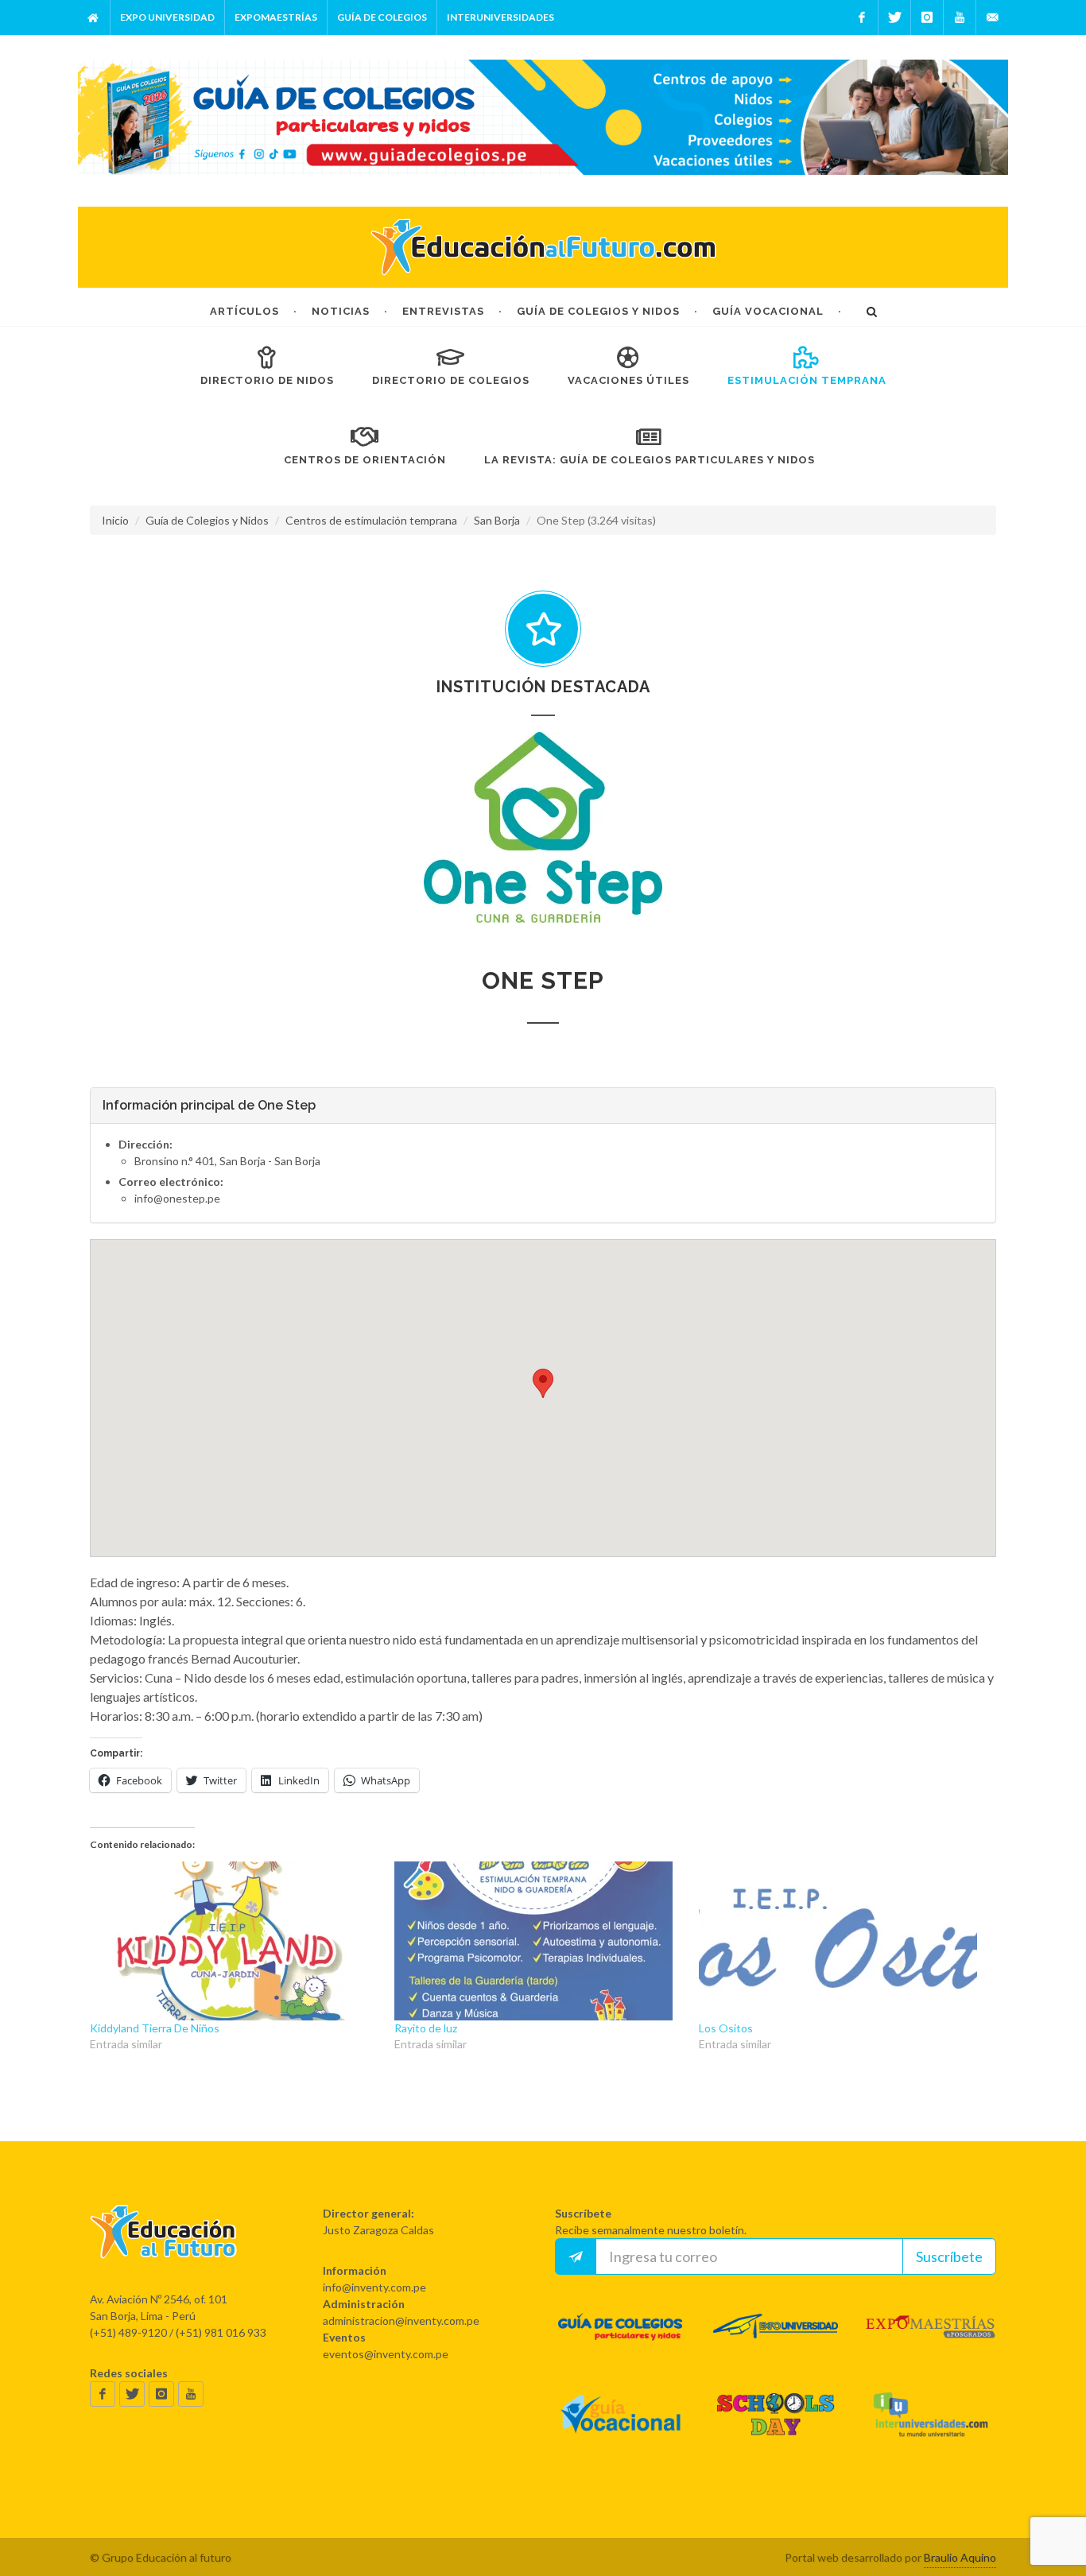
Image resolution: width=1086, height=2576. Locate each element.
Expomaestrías (276, 17)
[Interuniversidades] (931, 2429)
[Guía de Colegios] (621, 2341)
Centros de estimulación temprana (371, 520)
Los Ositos (726, 2028)
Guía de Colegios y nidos (598, 311)
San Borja (497, 520)
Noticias (341, 311)
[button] (543, 827)
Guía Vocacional (768, 311)
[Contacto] (992, 17)
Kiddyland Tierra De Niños (155, 2028)
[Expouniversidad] (776, 2341)
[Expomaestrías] (931, 2341)
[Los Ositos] (843, 1941)
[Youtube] (960, 17)
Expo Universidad (167, 17)
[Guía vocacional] (621, 2429)
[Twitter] (894, 17)
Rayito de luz (426, 2028)
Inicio (115, 520)
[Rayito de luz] (539, 1941)
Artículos (244, 311)
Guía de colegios (382, 17)
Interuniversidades (500, 17)
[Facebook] (862, 17)
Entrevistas (443, 311)
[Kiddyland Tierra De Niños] (234, 1941)
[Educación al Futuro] (163, 2247)
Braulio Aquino (960, 2557)
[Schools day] (776, 2429)
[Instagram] (927, 17)
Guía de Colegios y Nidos (207, 520)
